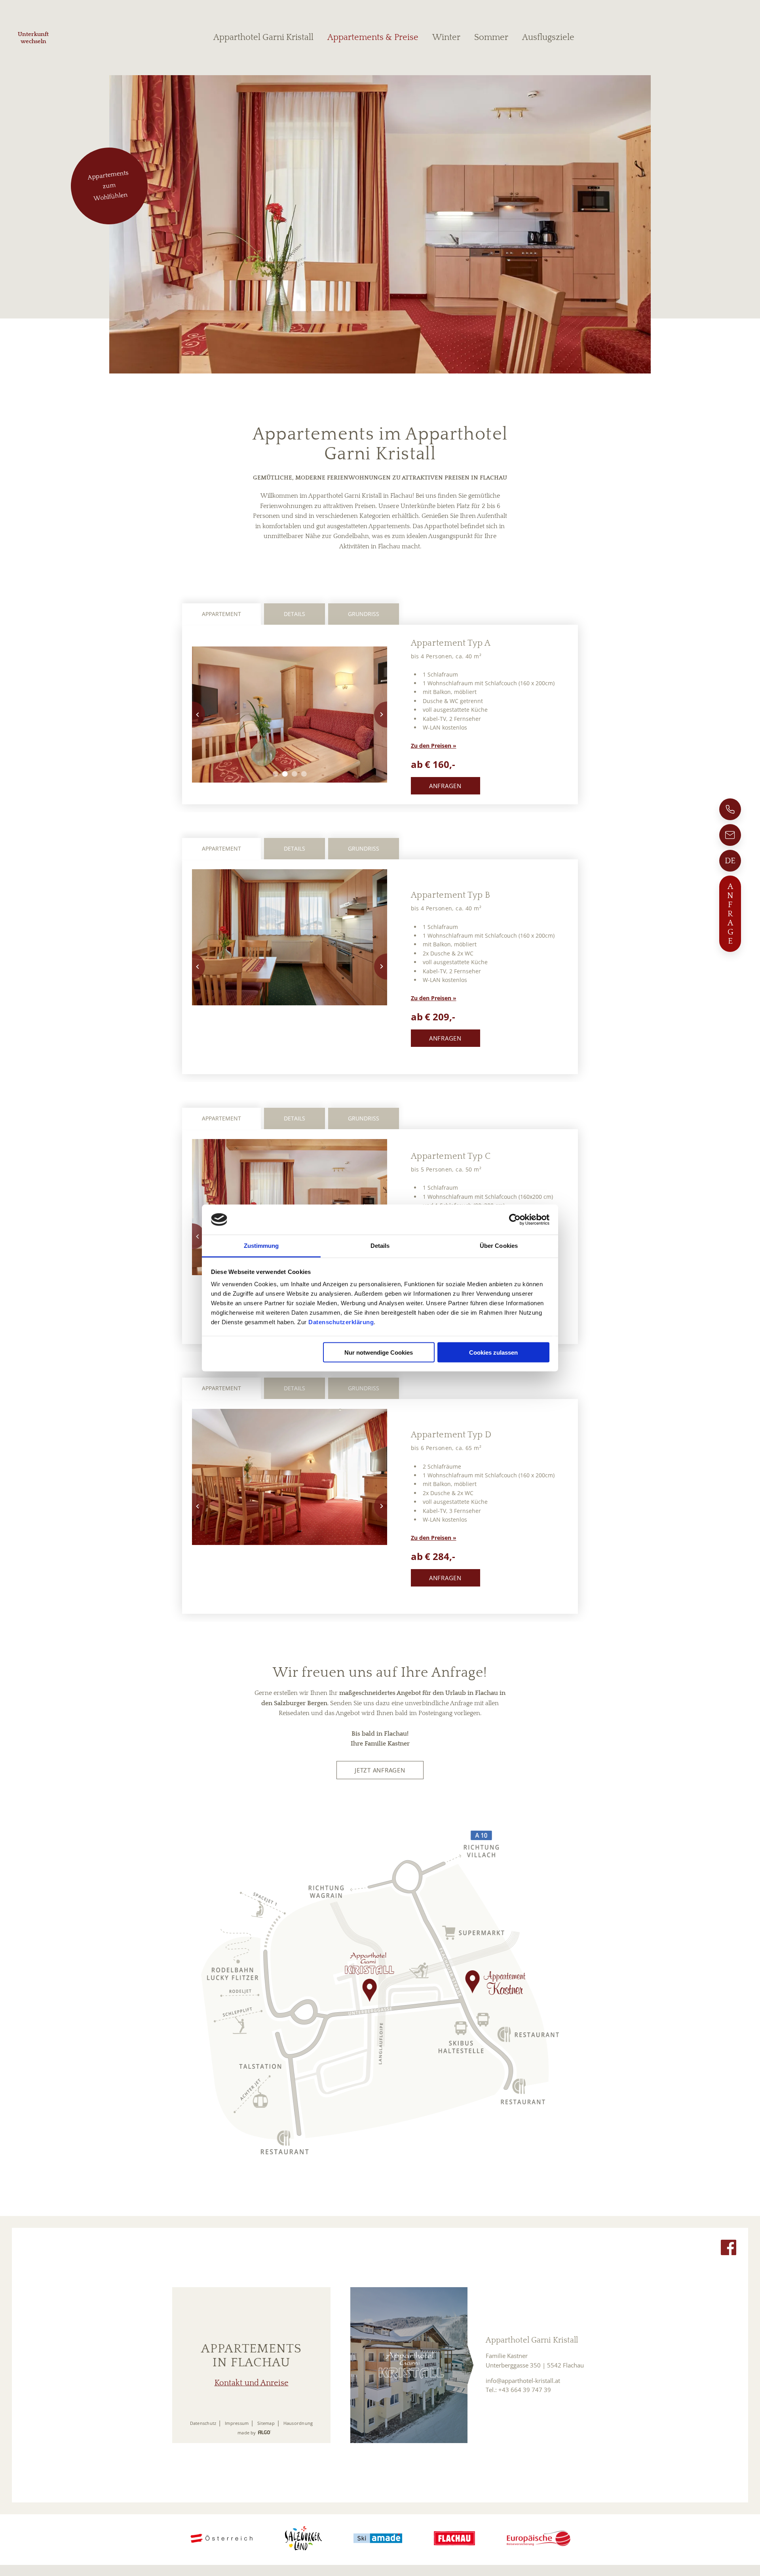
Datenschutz (203, 2423)
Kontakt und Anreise (252, 2383)
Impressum (237, 2423)
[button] (446, 786)
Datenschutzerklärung (341, 1322)
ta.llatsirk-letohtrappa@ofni (523, 2381)
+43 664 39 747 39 (525, 2390)
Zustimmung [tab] (261, 1246)
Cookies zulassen (493, 1352)
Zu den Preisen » (434, 746)
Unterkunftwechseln (33, 38)
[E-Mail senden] (730, 835)
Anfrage (730, 914)
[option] (290, 715)
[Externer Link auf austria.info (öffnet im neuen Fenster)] (221, 2539)
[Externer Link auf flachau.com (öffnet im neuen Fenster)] (454, 2539)
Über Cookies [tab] (499, 1246)
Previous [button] (192, 715)
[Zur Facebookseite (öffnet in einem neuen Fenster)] (729, 2249)
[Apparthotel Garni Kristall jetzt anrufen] (730, 809)
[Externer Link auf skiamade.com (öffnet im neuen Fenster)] (378, 2539)
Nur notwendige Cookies (379, 1352)
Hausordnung (298, 2423)
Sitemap (266, 2423)
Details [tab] (380, 1246)
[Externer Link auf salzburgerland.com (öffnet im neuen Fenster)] (303, 2539)
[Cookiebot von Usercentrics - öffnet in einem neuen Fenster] (515, 1220)
